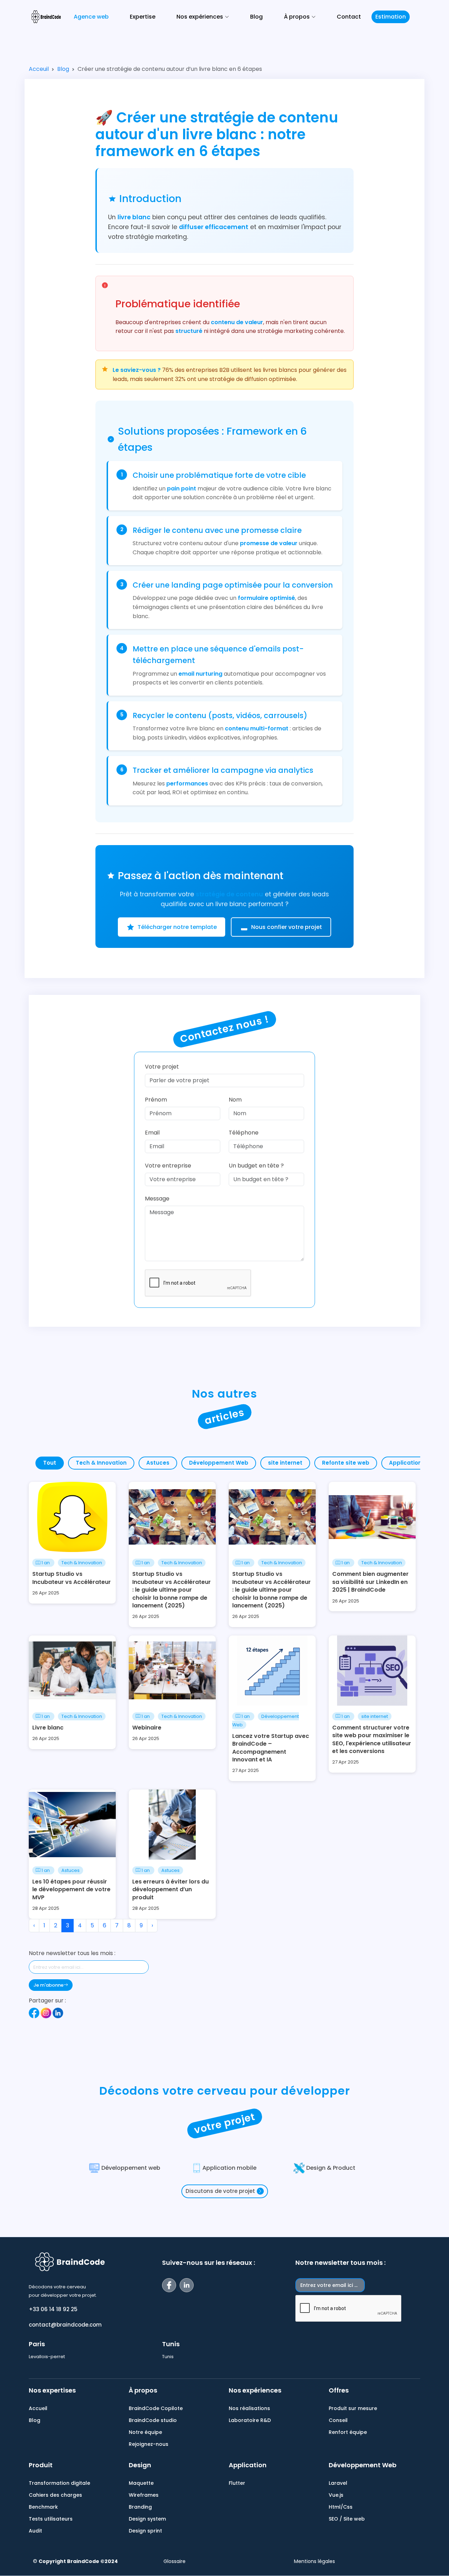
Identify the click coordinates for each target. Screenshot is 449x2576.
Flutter (237, 2483)
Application (248, 2465)
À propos (143, 2390)
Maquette (141, 2483)
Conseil (338, 2420)
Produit (41, 2465)
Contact (349, 17)
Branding (140, 2507)
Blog (256, 17)
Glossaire (175, 2561)
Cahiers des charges (55, 2495)
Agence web (91, 17)
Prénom (156, 1100)
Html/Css (341, 2507)
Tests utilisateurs (51, 2519)
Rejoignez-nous (149, 2444)
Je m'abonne (48, 1985)
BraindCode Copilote (156, 2408)
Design (140, 2465)
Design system (147, 2519)
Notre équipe (145, 2432)
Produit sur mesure (353, 2408)
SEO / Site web (347, 2519)
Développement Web (363, 2465)
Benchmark (43, 2507)
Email (152, 1133)
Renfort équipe (348, 2432)
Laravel (338, 2483)
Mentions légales (314, 2561)
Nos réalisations (249, 2408)
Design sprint (145, 2531)
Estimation (391, 17)
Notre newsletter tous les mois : (72, 1953)
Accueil (38, 2408)
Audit (35, 2531)
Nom (235, 1100)
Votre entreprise (168, 1166)
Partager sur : (47, 2000)
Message (157, 1199)
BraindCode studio (153, 2420)
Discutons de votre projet (220, 2191)
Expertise (143, 17)
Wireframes (144, 2495)
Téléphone (244, 1133)
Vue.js (336, 2495)
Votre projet (162, 1067)
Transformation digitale (59, 2483)
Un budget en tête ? (256, 1166)
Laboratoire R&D (250, 2420)
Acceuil (39, 69)
